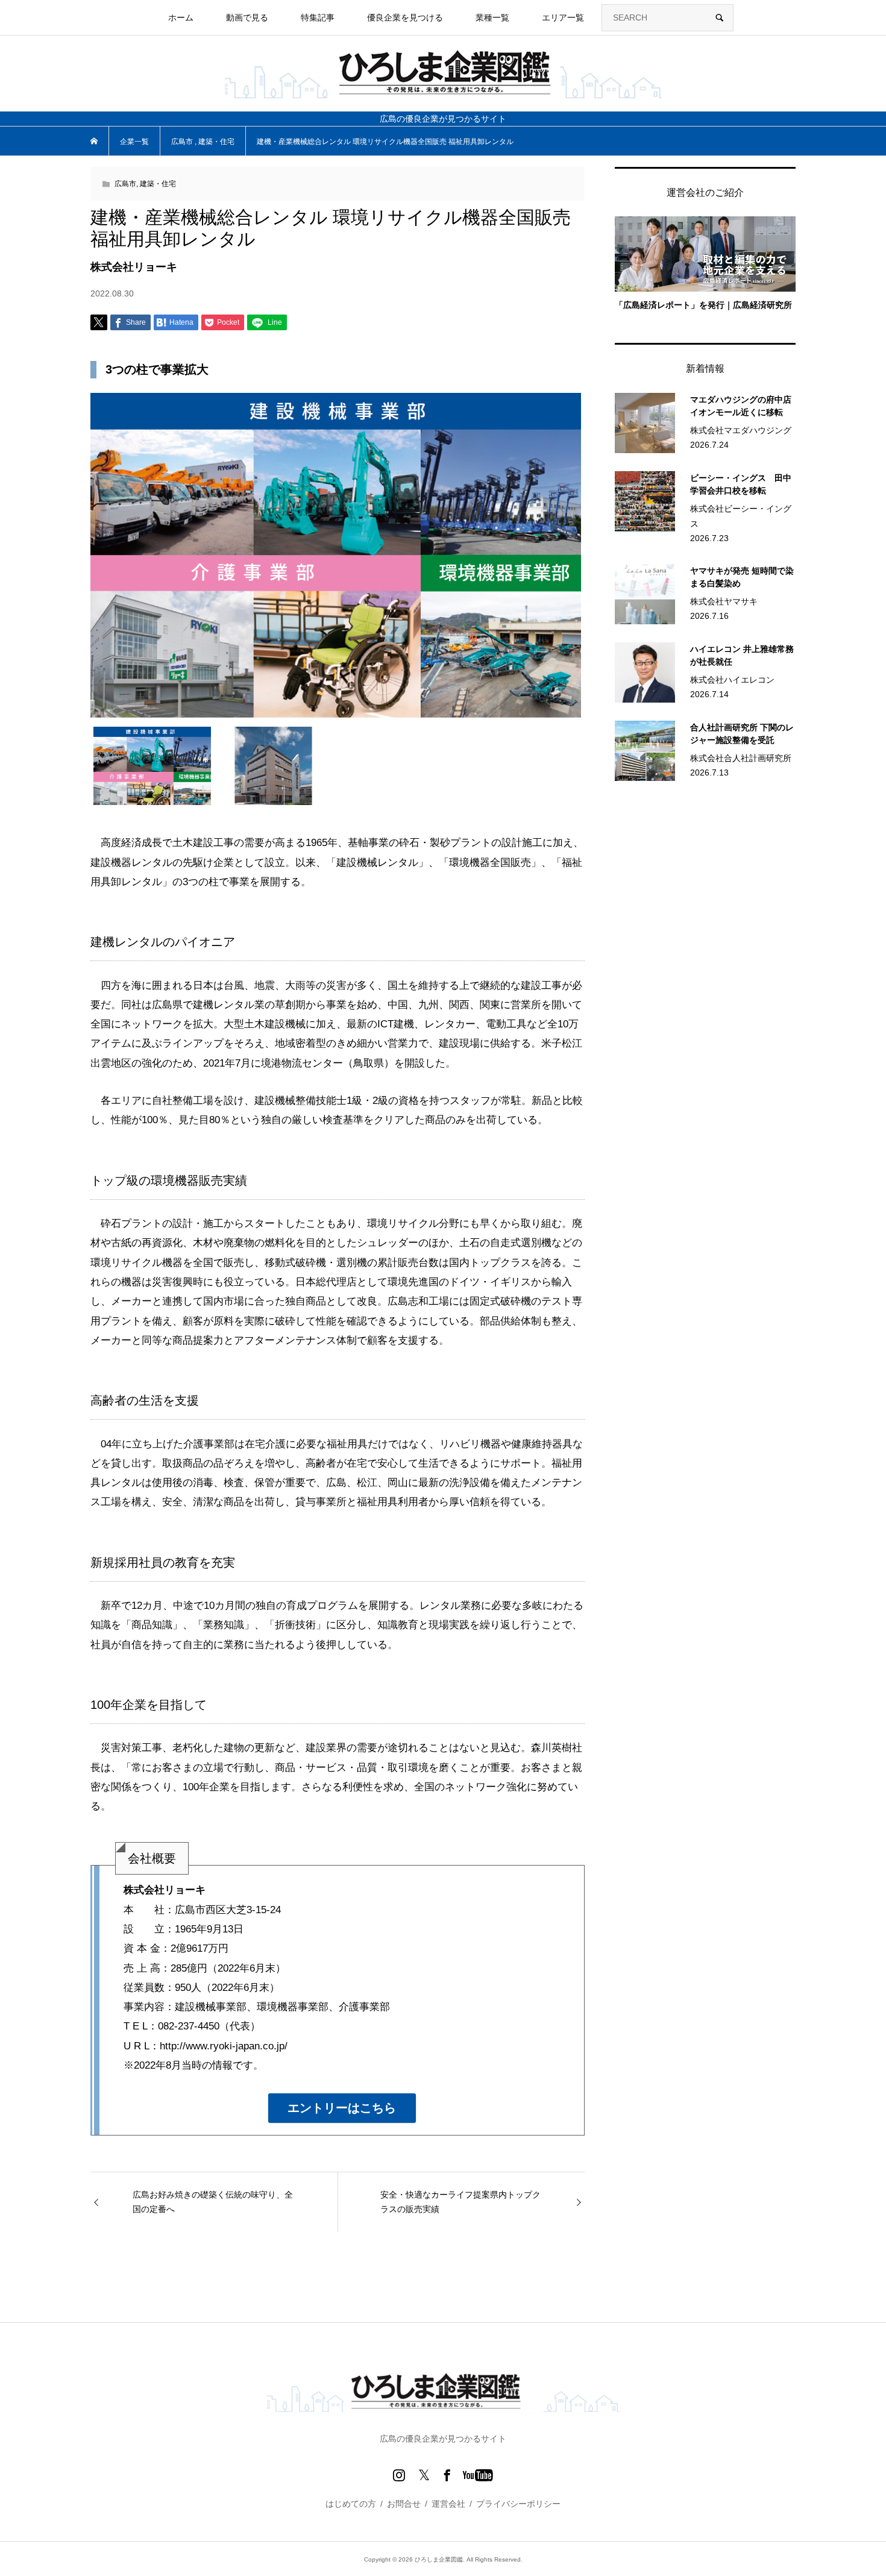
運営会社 (448, 2504)
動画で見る (247, 17)
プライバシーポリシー (518, 2504)
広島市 (125, 184)
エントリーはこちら (342, 2108)
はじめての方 (351, 2504)
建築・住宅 (158, 184)
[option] (338, 555)
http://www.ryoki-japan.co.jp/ (224, 2046)
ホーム (181, 17)
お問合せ (404, 2504)
